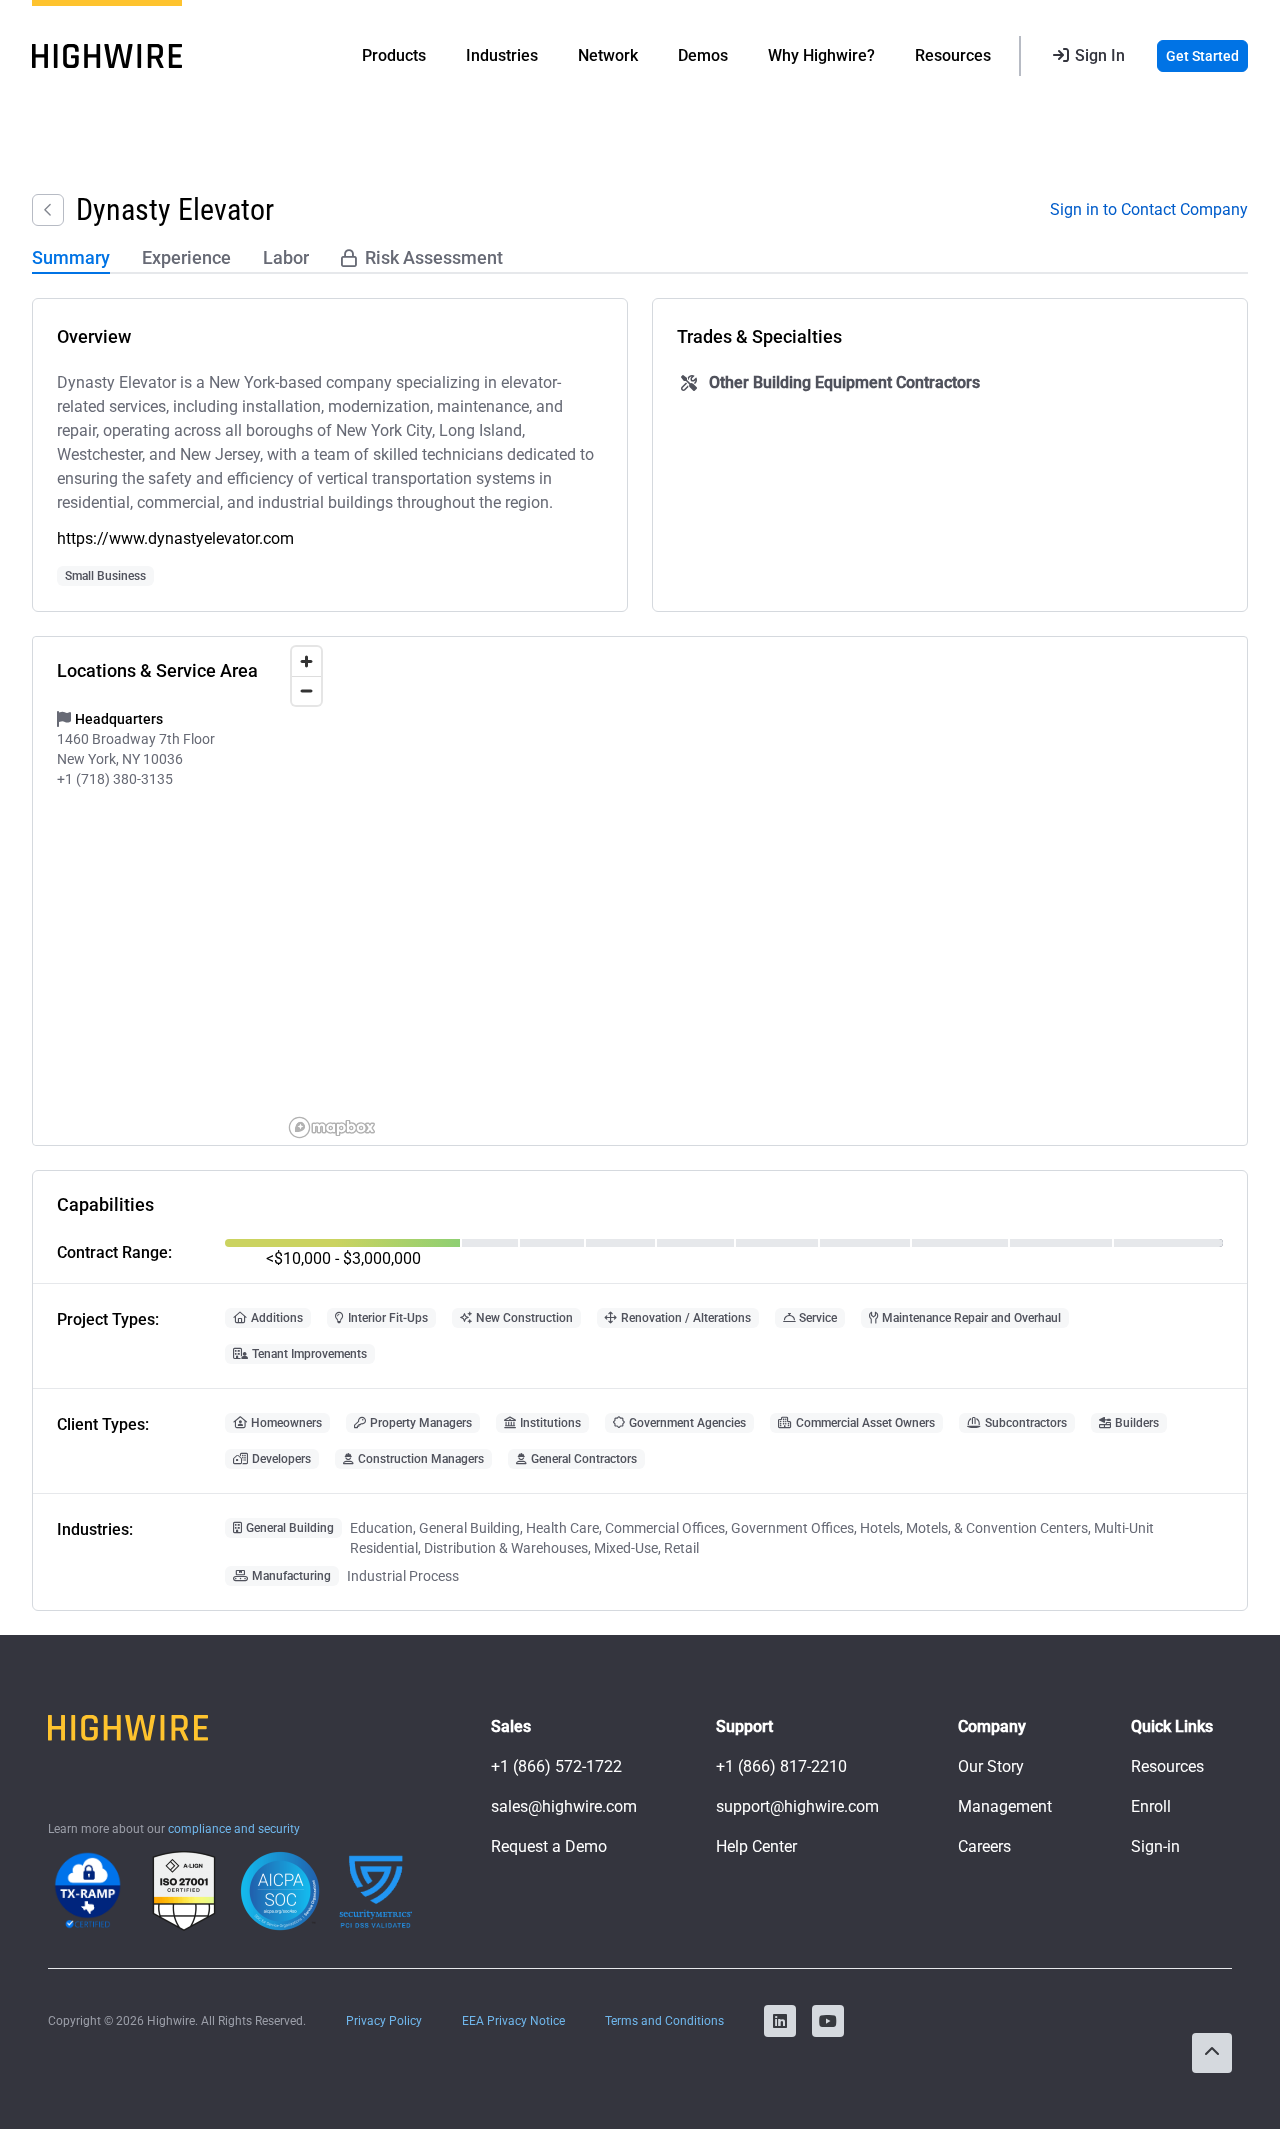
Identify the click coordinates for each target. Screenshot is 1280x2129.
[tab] (71, 259)
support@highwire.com (797, 1806)
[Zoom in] (306, 661)
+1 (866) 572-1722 (556, 1766)
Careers (984, 1846)
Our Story (991, 1766)
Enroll (1151, 1806)
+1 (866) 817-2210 (781, 1766)
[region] (764, 891)
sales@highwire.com (564, 1806)
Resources (1167, 1766)
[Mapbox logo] (332, 1127)
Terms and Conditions (664, 2021)
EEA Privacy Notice (513, 2021)
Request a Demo (549, 1846)
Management (1005, 1806)
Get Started (1202, 56)
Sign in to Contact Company (1149, 209)
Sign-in (1155, 1846)
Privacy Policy (384, 2021)
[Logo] (107, 56)
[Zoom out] (306, 690)
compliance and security (234, 1829)
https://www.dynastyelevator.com (175, 538)
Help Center (756, 1846)
